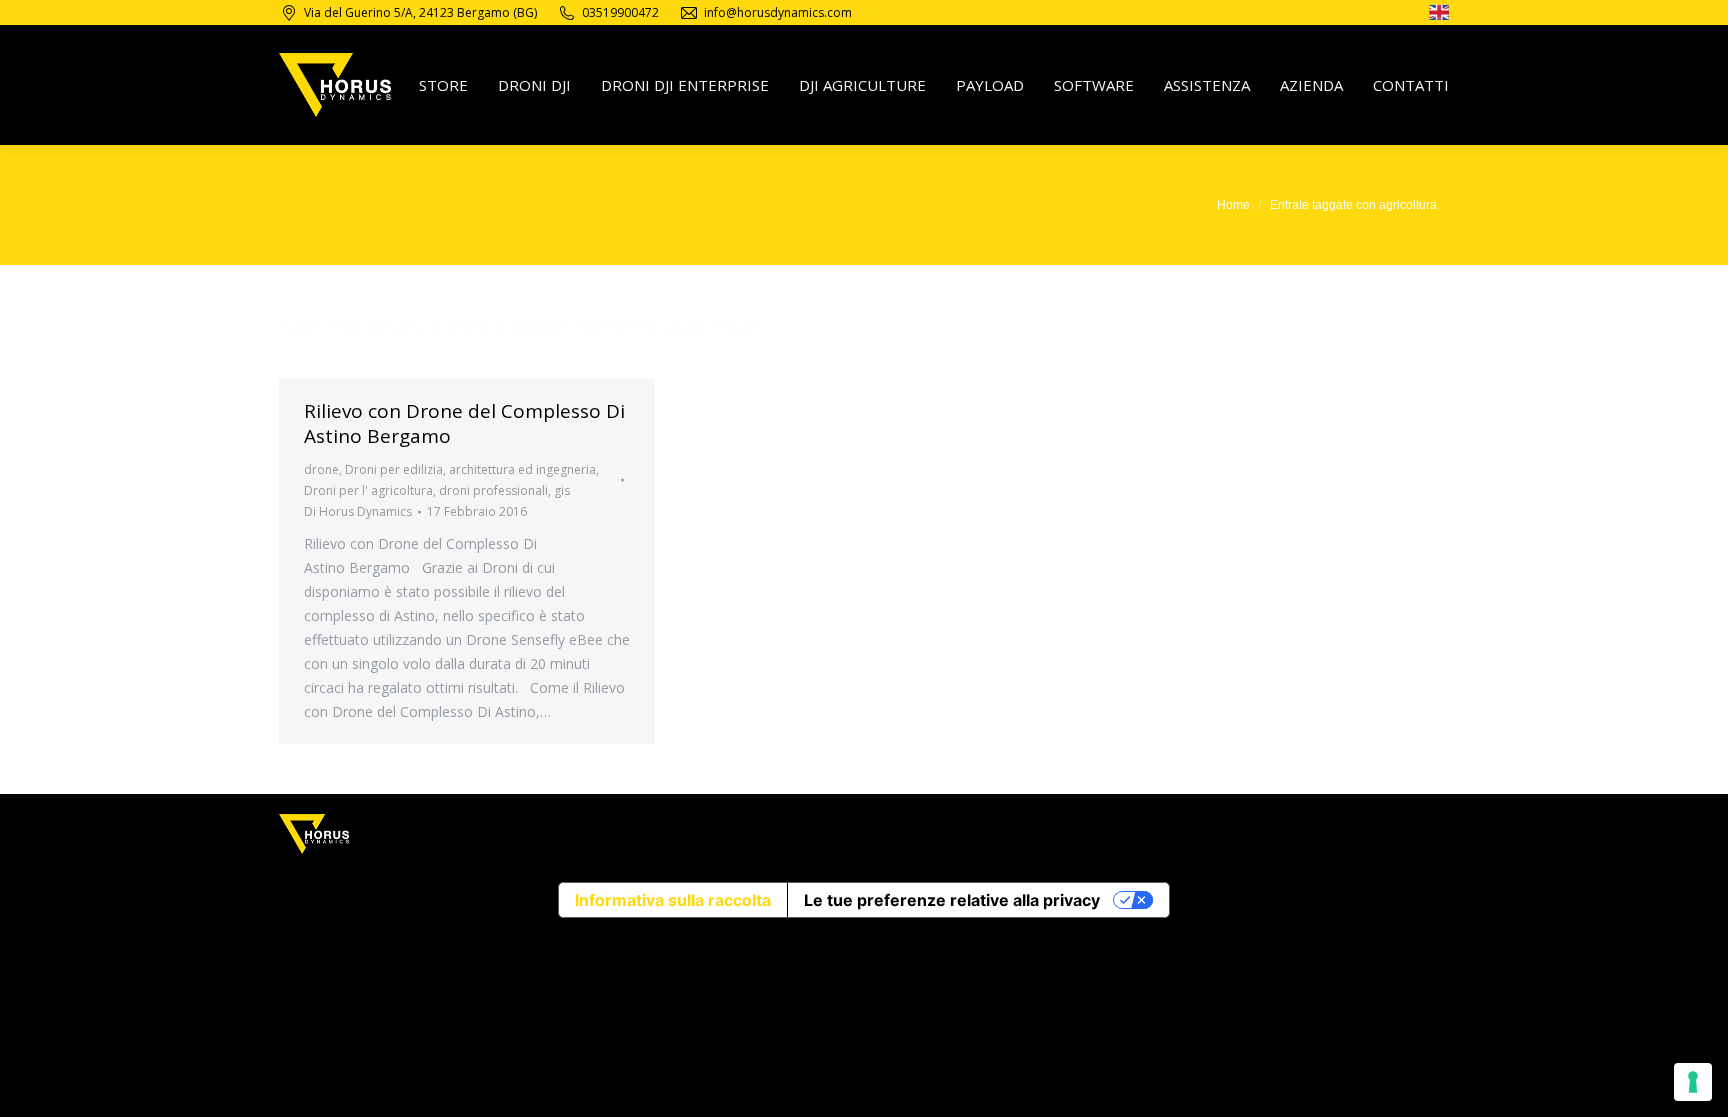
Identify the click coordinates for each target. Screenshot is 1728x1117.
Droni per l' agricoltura (368, 490)
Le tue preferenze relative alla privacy (952, 900)
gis (562, 490)
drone (321, 469)
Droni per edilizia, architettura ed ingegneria (470, 469)
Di (358, 511)
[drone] (1439, 15)
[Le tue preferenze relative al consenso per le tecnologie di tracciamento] (1693, 1082)
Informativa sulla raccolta (673, 900)
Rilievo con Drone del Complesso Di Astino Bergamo (464, 423)
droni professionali (493, 490)
